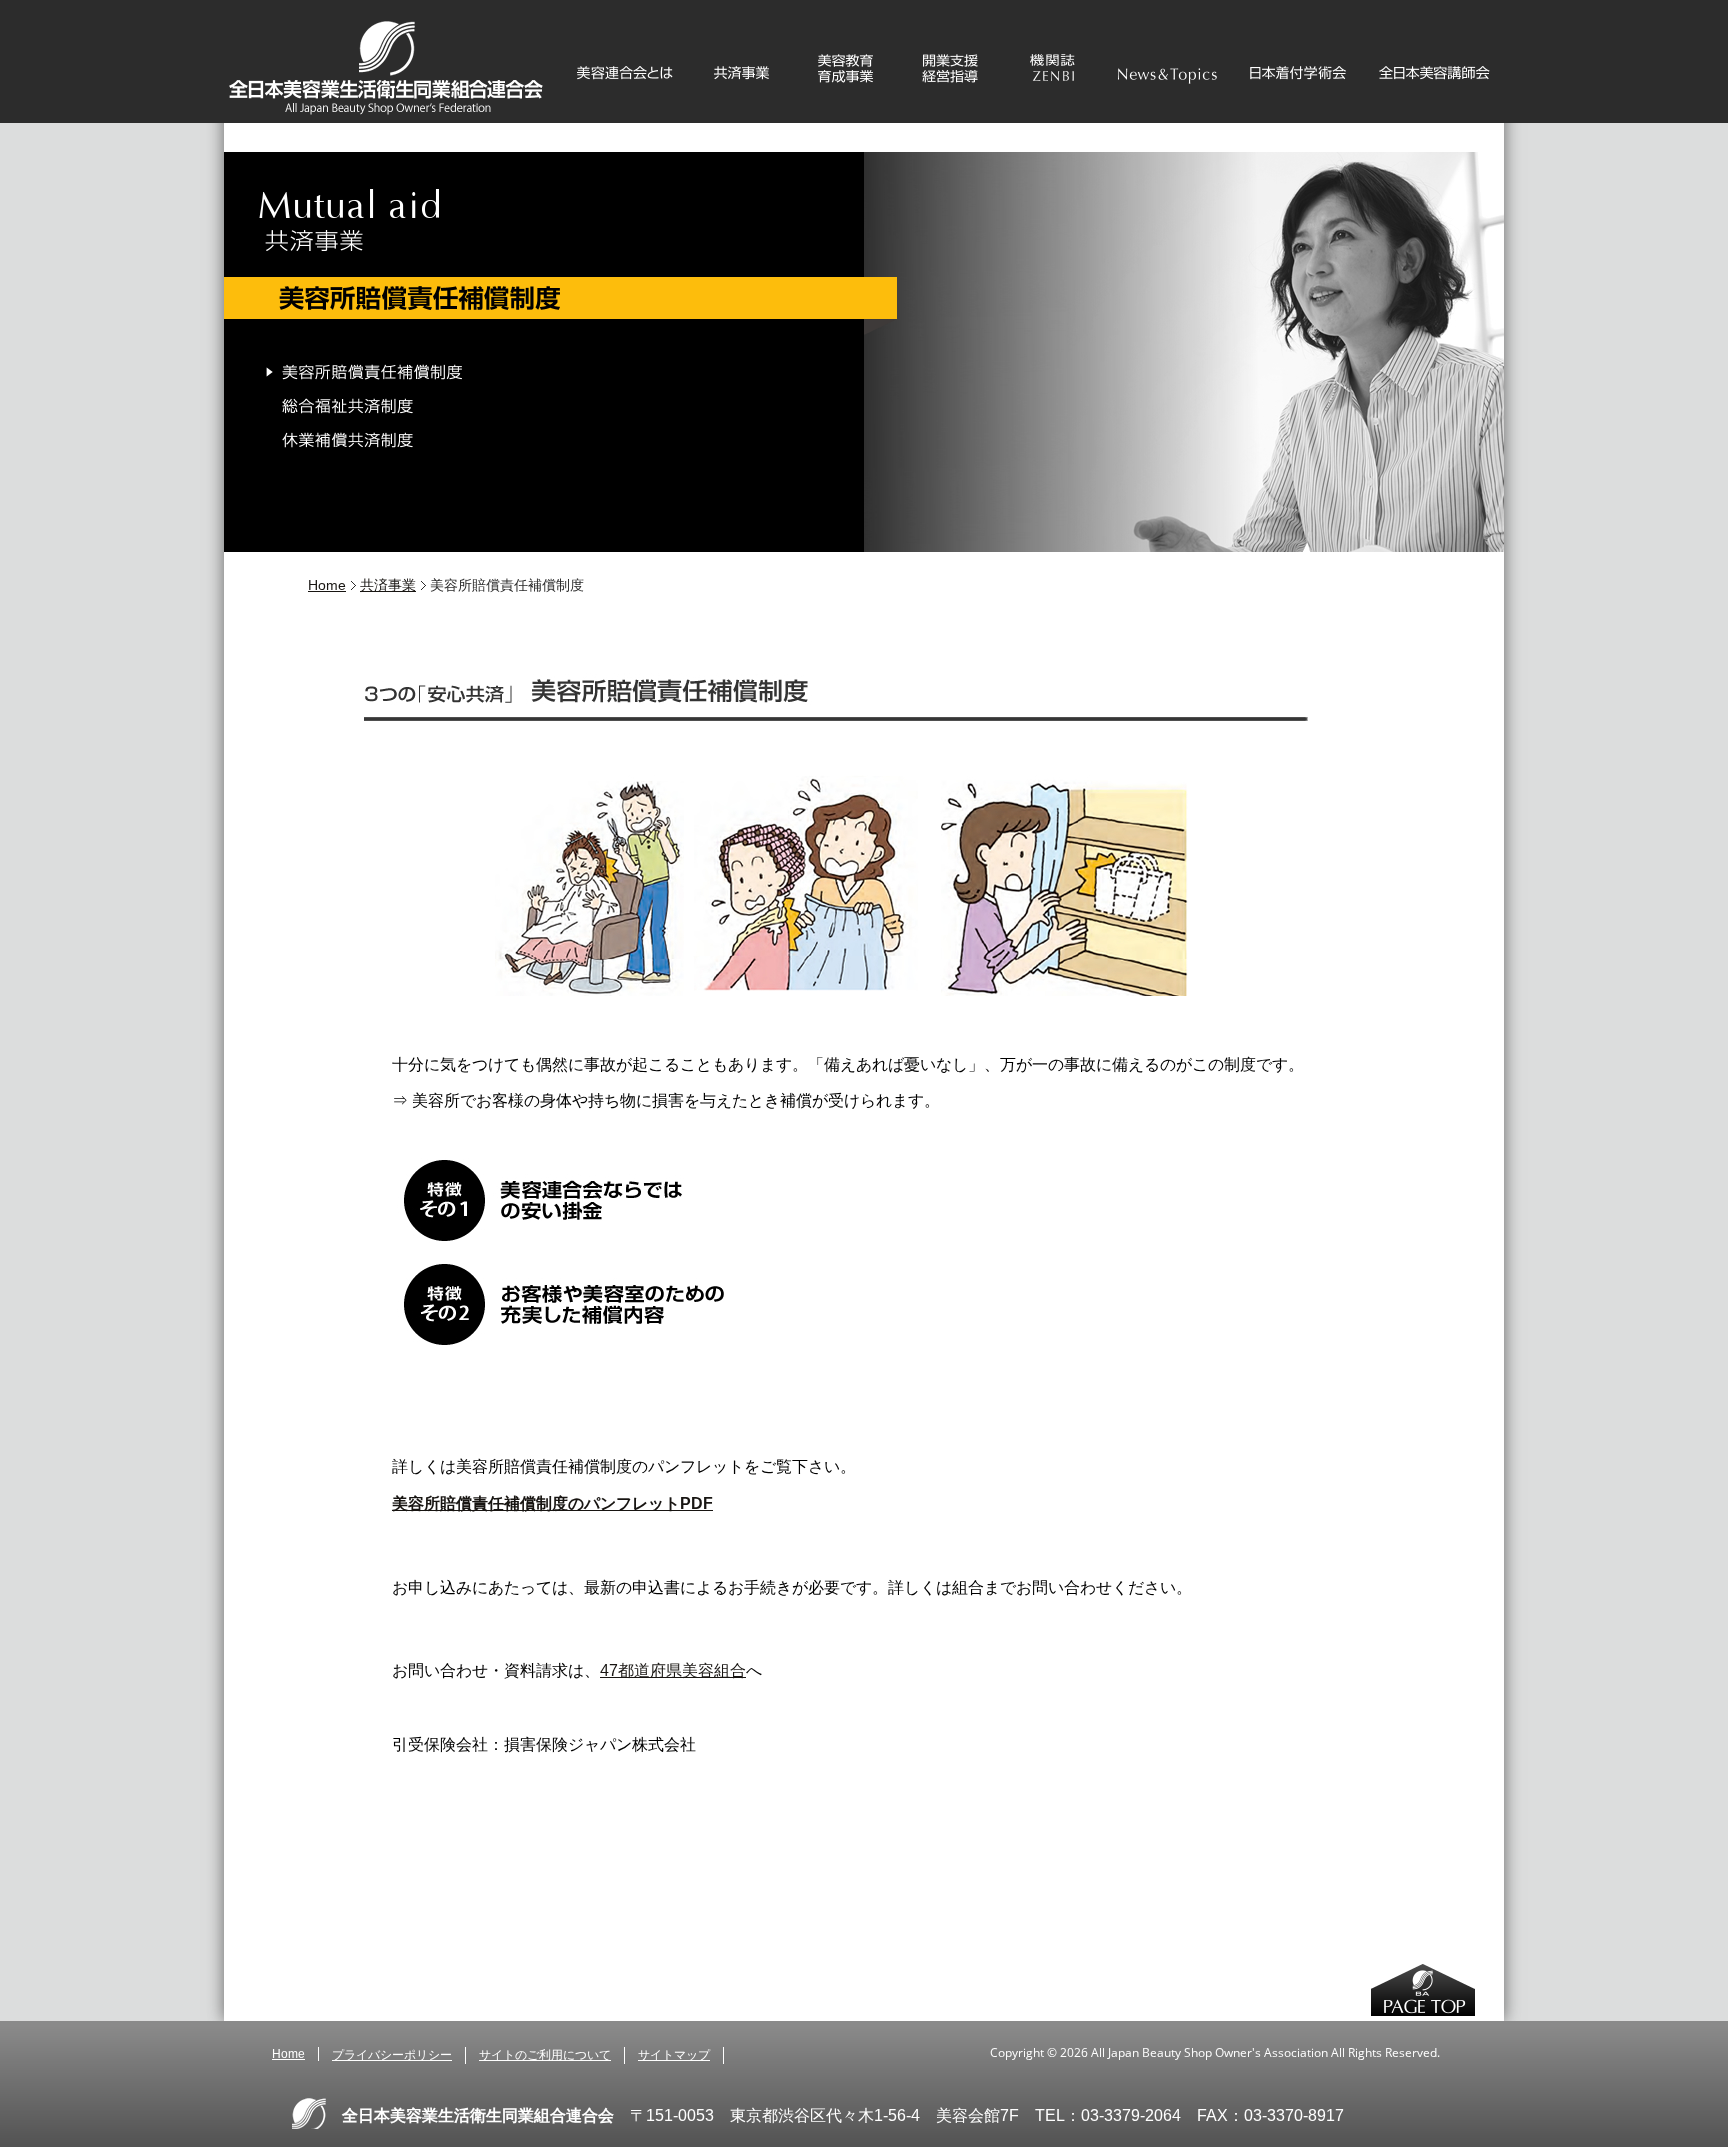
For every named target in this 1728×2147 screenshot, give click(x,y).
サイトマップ (674, 2055)
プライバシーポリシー (392, 2055)
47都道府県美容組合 (673, 1670)
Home (327, 585)
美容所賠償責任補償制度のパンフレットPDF (552, 1503)
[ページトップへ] (1423, 1992)
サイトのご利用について (545, 2055)
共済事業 (388, 585)
